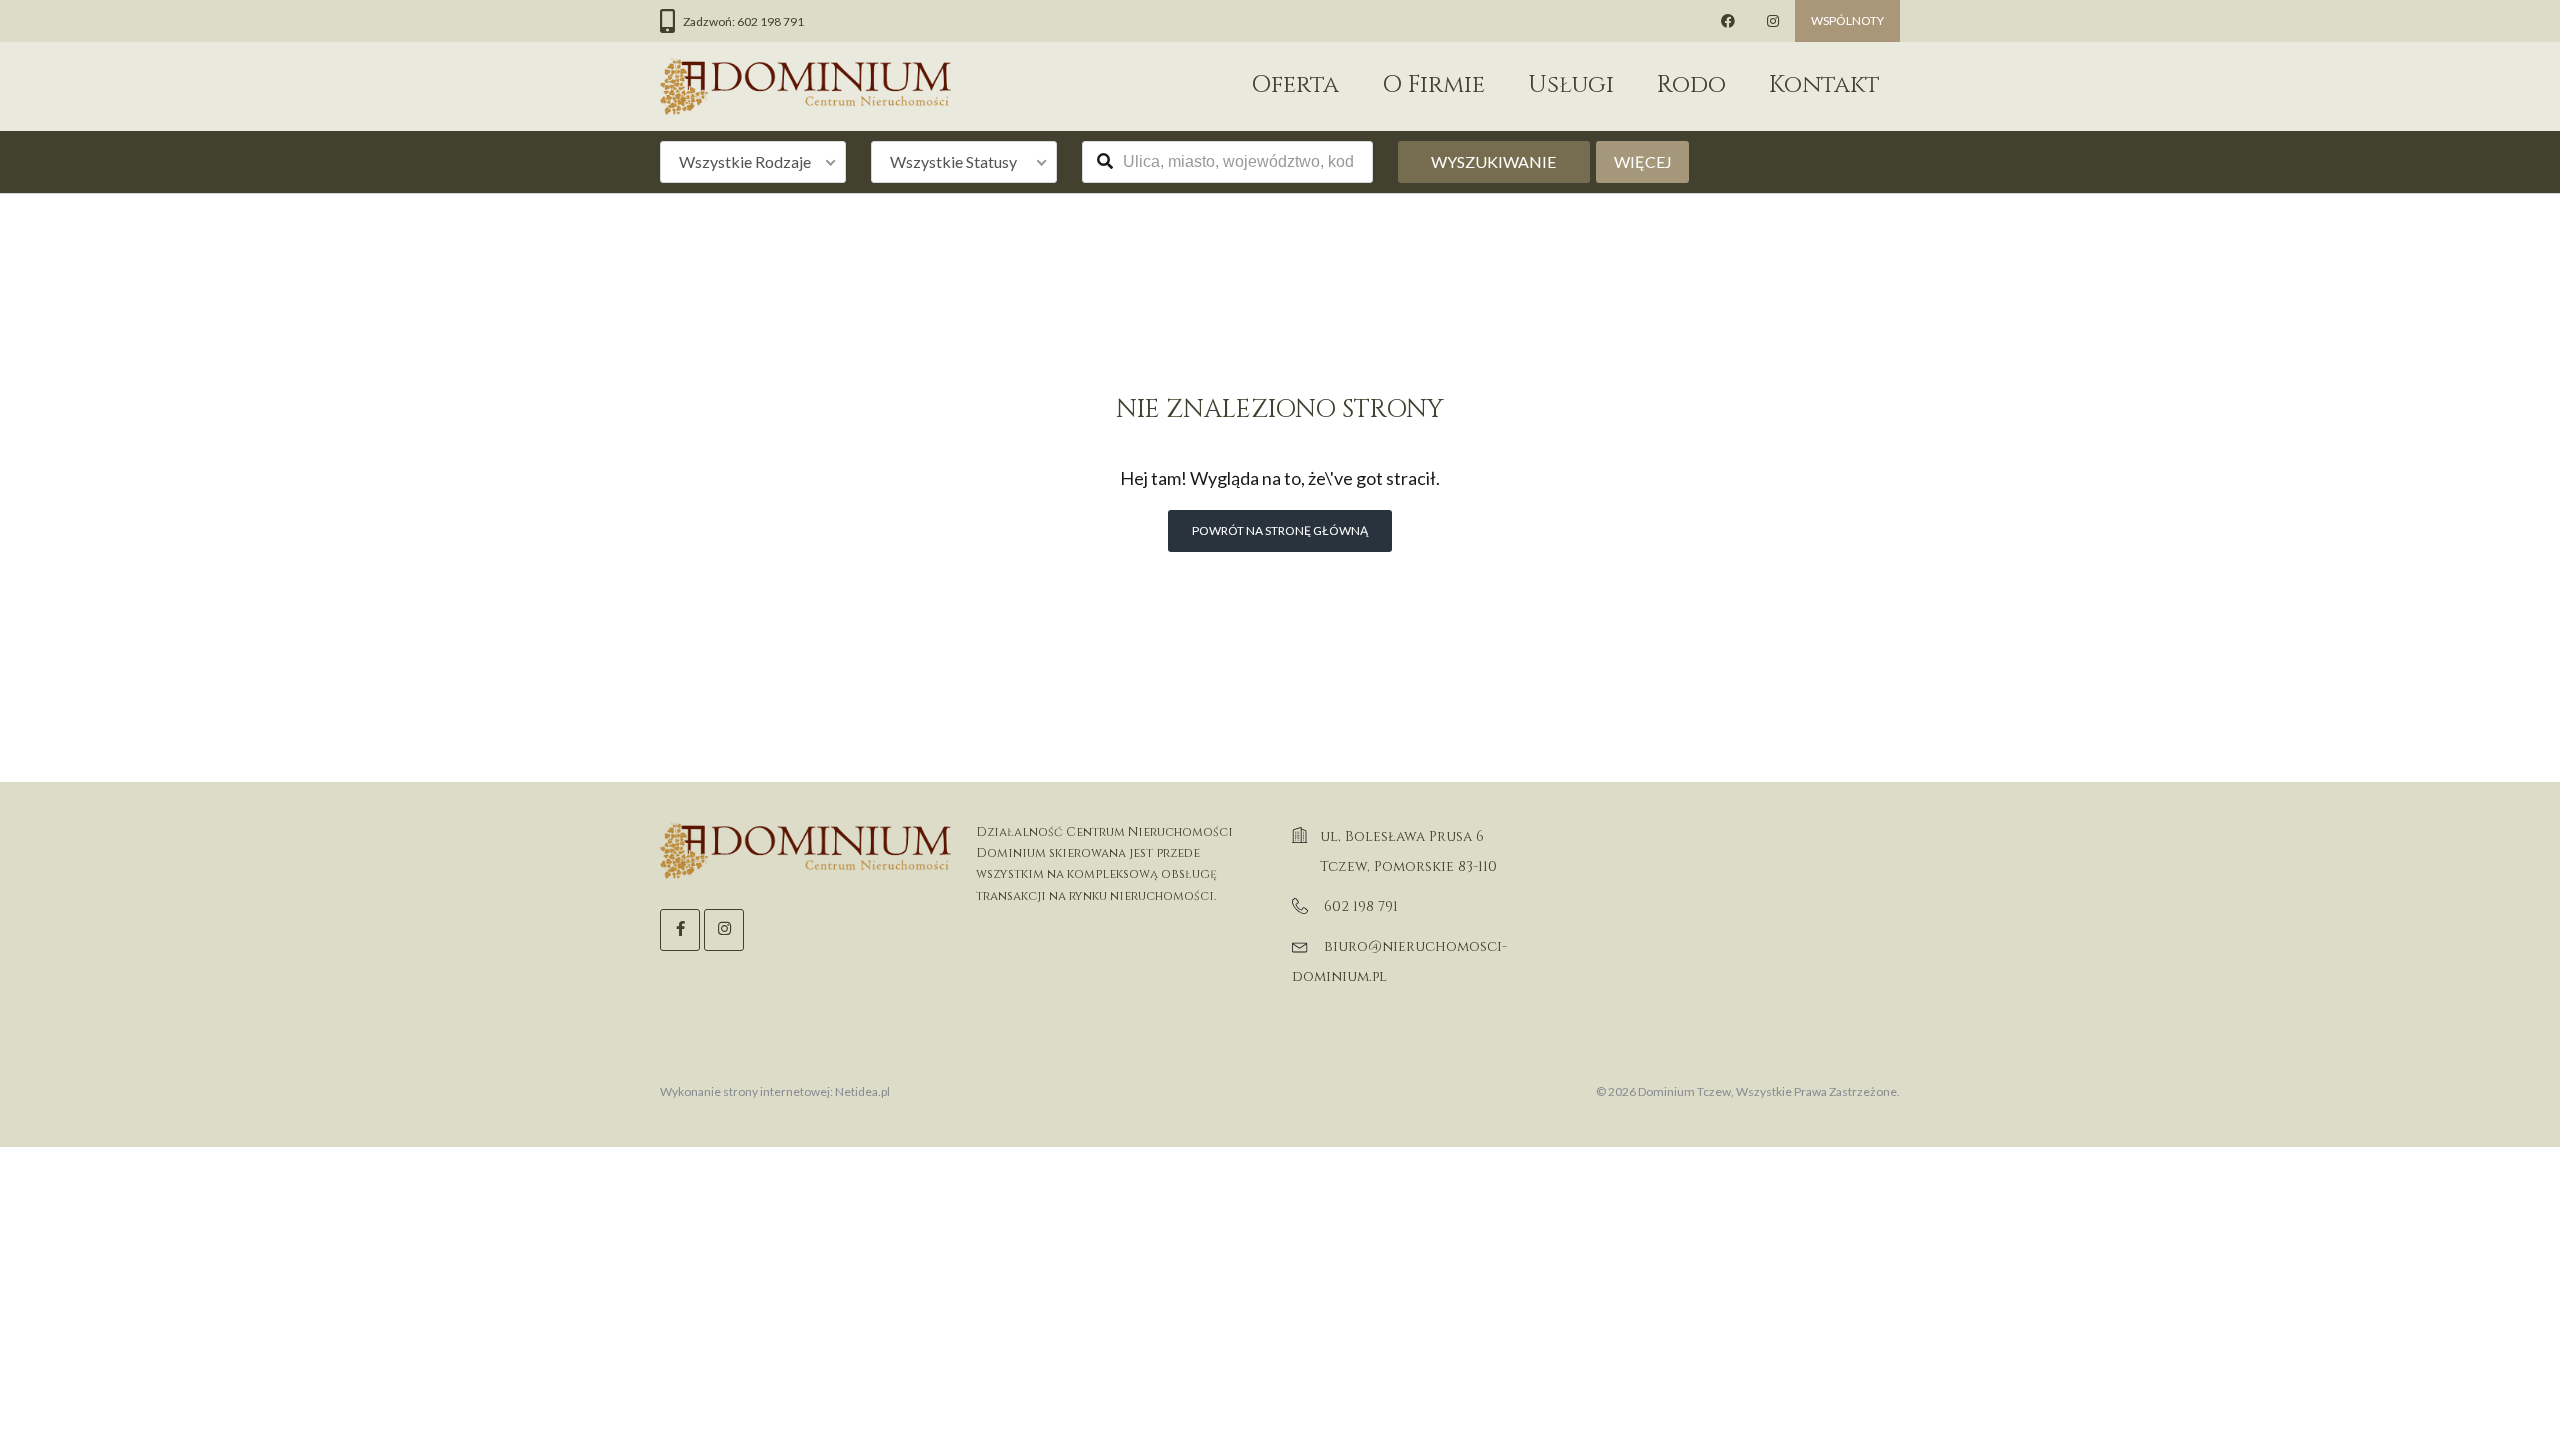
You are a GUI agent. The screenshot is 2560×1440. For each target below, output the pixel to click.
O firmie (1433, 85)
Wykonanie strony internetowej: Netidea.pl (775, 1091)
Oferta (1295, 85)
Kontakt (1824, 85)
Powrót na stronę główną (1280, 530)
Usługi (1571, 85)
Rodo (1691, 85)
